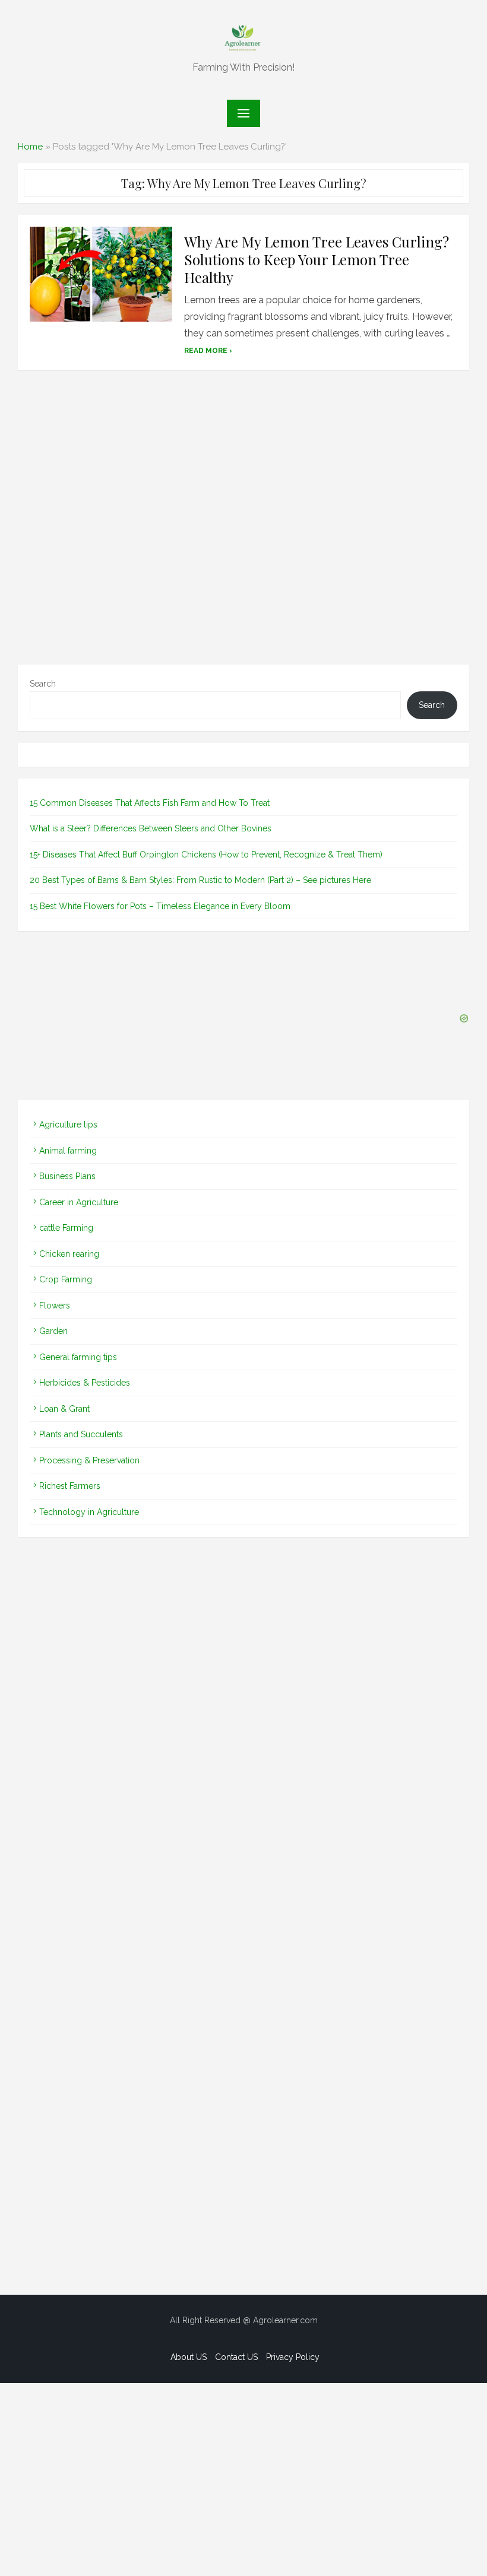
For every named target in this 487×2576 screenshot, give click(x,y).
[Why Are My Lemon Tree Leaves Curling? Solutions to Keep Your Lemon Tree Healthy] (101, 274)
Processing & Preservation (89, 1460)
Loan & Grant (64, 1409)
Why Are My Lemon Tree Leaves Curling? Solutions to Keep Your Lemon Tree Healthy (317, 259)
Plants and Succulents (81, 1434)
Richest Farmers (70, 1486)
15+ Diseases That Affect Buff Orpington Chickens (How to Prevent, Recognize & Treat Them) (206, 855)
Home (30, 147)
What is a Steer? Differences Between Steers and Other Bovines (151, 828)
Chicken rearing (69, 1254)
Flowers (55, 1306)
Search (43, 684)
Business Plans (67, 1176)
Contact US (236, 2357)
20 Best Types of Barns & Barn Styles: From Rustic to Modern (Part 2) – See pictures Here (200, 880)
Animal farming (68, 1151)
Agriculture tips (68, 1125)
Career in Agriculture (79, 1202)
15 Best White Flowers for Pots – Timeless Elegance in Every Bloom (160, 906)
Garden (53, 1331)
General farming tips (78, 1357)
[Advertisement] (243, 521)
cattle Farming (66, 1228)
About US (189, 2357)
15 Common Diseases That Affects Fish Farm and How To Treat (150, 803)
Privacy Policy (293, 2357)
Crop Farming (66, 1279)
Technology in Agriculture (89, 1512)
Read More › (208, 351)
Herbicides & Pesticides (85, 1383)
